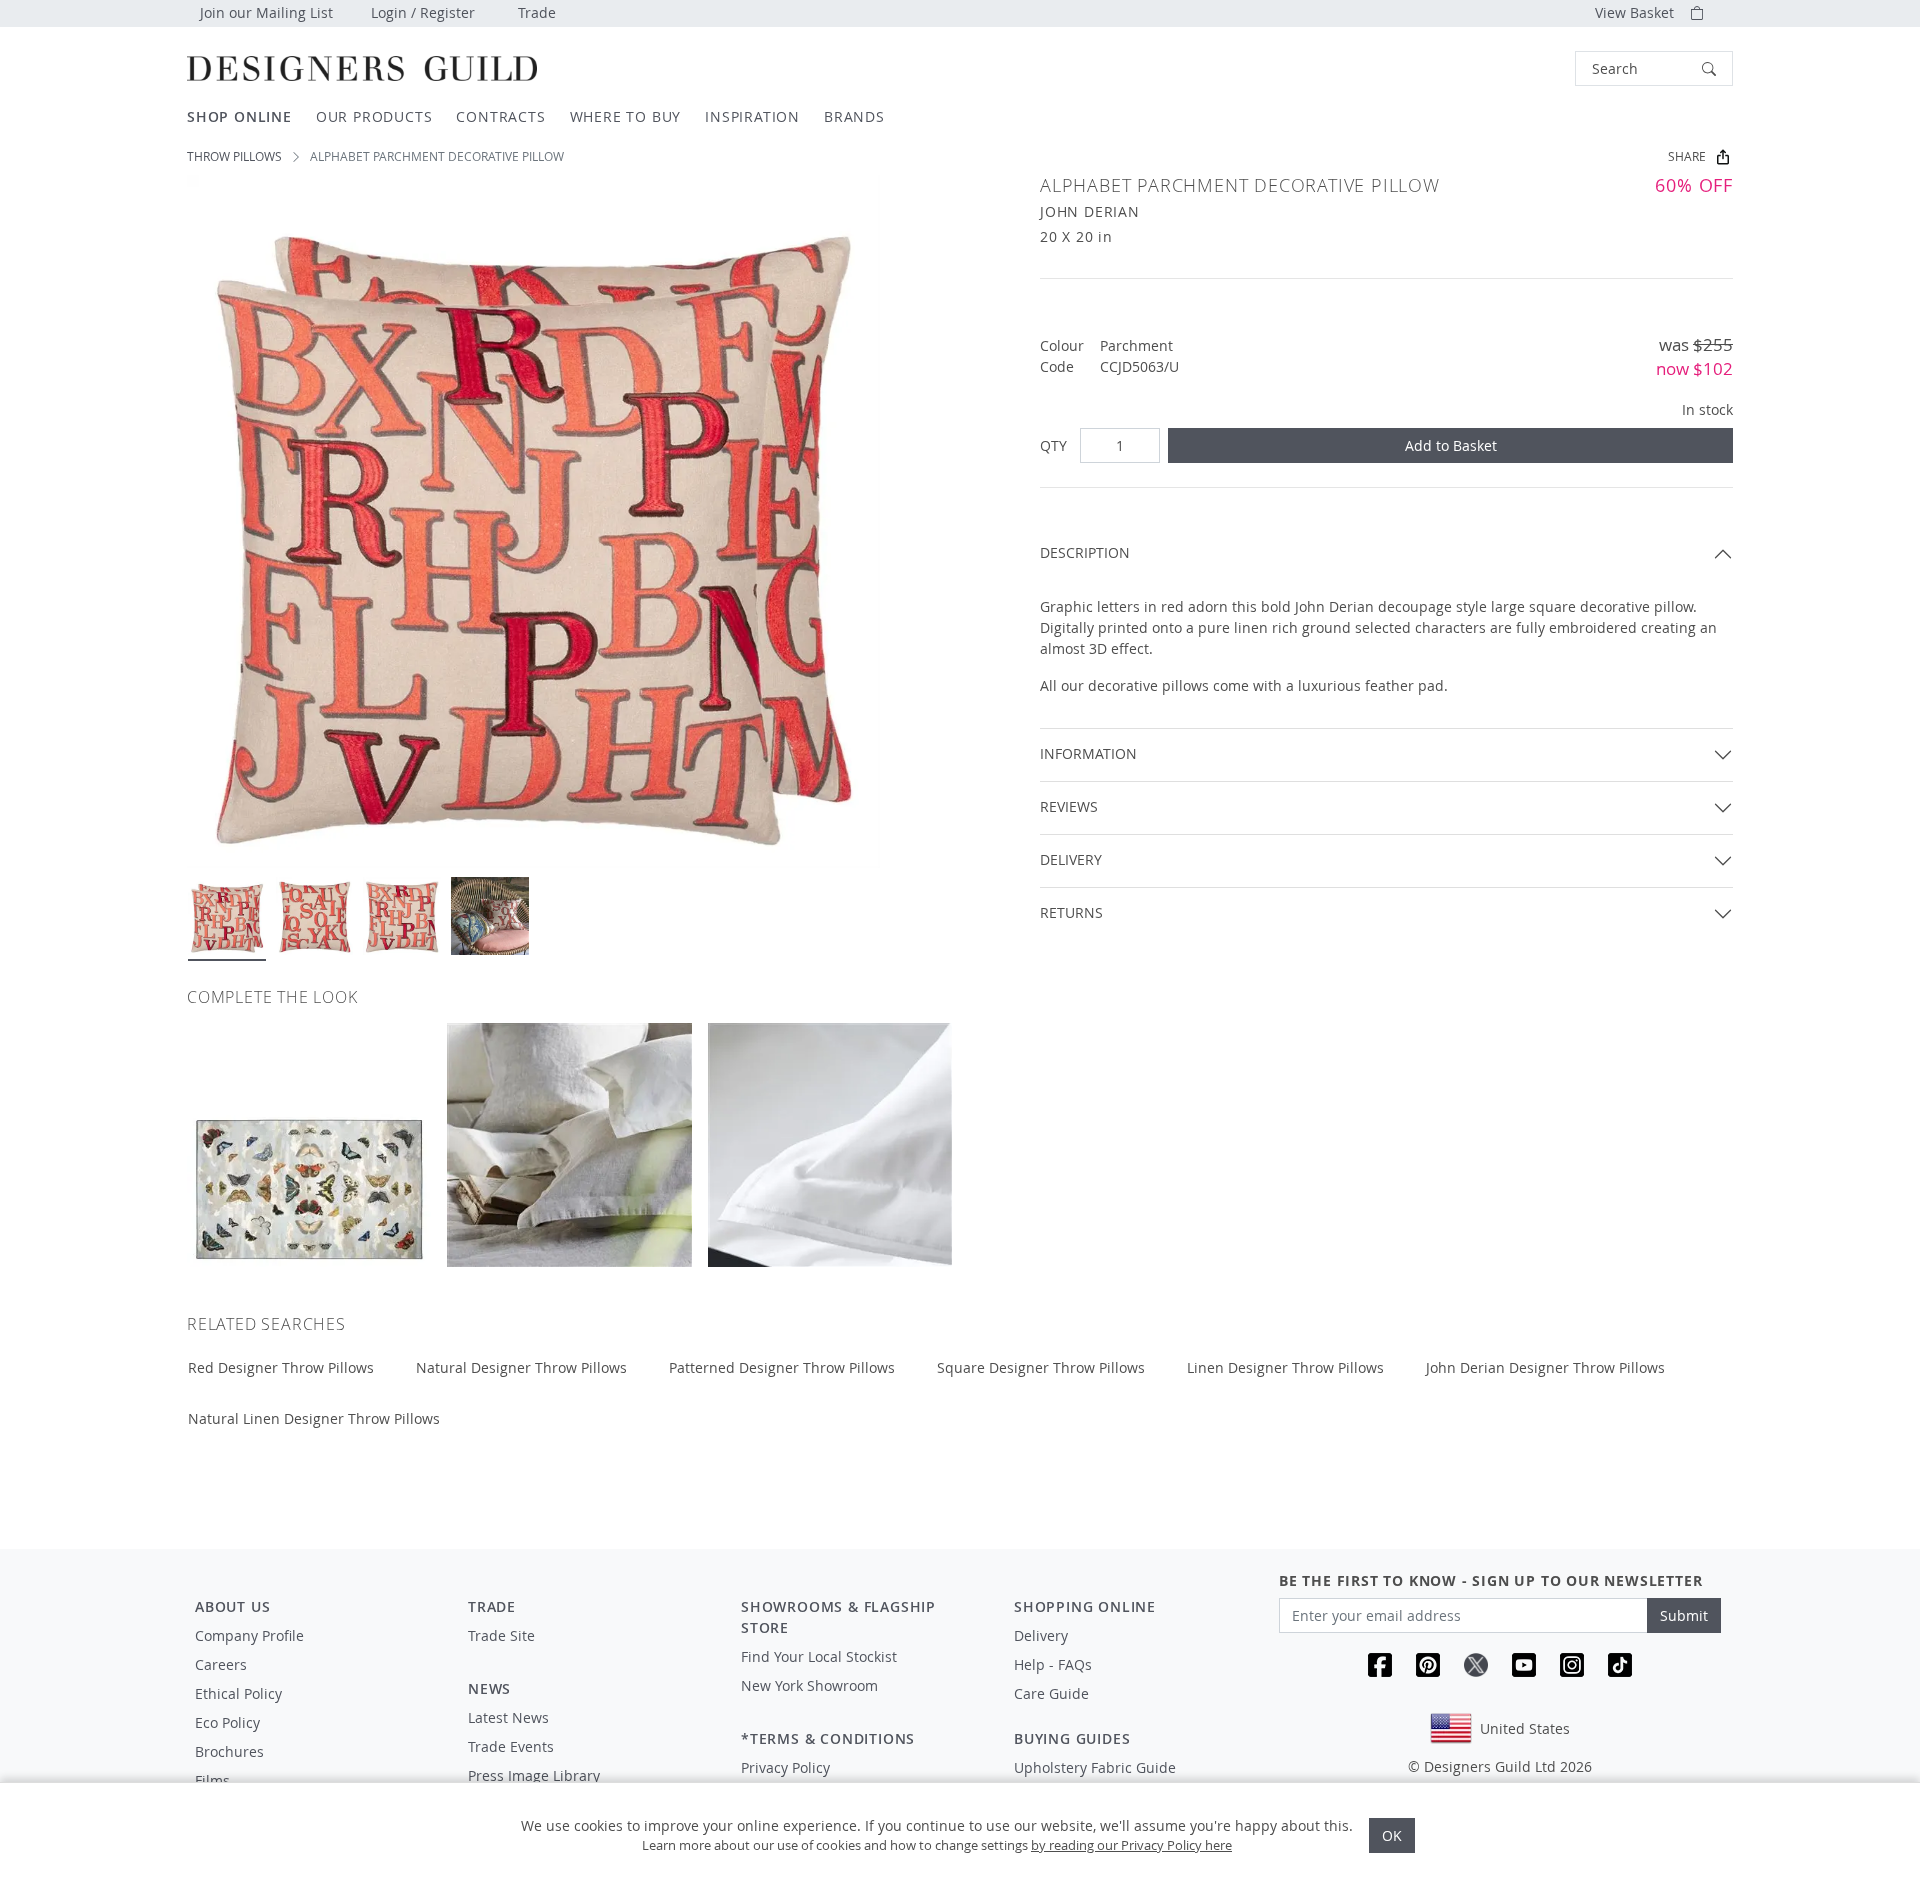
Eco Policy (227, 1722)
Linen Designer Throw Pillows (1285, 1367)
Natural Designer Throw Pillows (521, 1367)
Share (1687, 156)
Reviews (1069, 806)
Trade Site (501, 1635)
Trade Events (511, 1746)
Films (212, 1780)
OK (1392, 1835)
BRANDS (854, 116)
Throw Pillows (234, 156)
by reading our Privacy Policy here (1131, 1845)
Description (1085, 552)
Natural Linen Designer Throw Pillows (314, 1418)
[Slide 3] (402, 916)
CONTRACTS (500, 116)
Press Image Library (534, 1775)
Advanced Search (1529, 68)
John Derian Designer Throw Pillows (1545, 1367)
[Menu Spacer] (590, 1654)
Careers (221, 1664)
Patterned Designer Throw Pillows (782, 1367)
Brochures (229, 1751)
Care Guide (1051, 1693)
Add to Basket (1451, 445)
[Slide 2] (315, 916)
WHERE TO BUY (626, 116)
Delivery (1071, 859)
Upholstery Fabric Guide (1095, 1767)
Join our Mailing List (266, 12)
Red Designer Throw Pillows (281, 1367)
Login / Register (423, 12)
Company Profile (249, 1635)
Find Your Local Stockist (819, 1656)
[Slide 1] (227, 916)
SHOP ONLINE (239, 116)
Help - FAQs (1053, 1664)
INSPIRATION (752, 116)
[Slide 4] (490, 916)
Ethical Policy (238, 1693)
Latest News (508, 1717)
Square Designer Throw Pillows (1041, 1367)
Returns (1071, 912)
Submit (1684, 1615)
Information (1088, 753)
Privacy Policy (785, 1767)
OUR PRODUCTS (374, 116)
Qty (1053, 445)
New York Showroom (809, 1685)
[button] (1654, 68)
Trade (537, 12)
